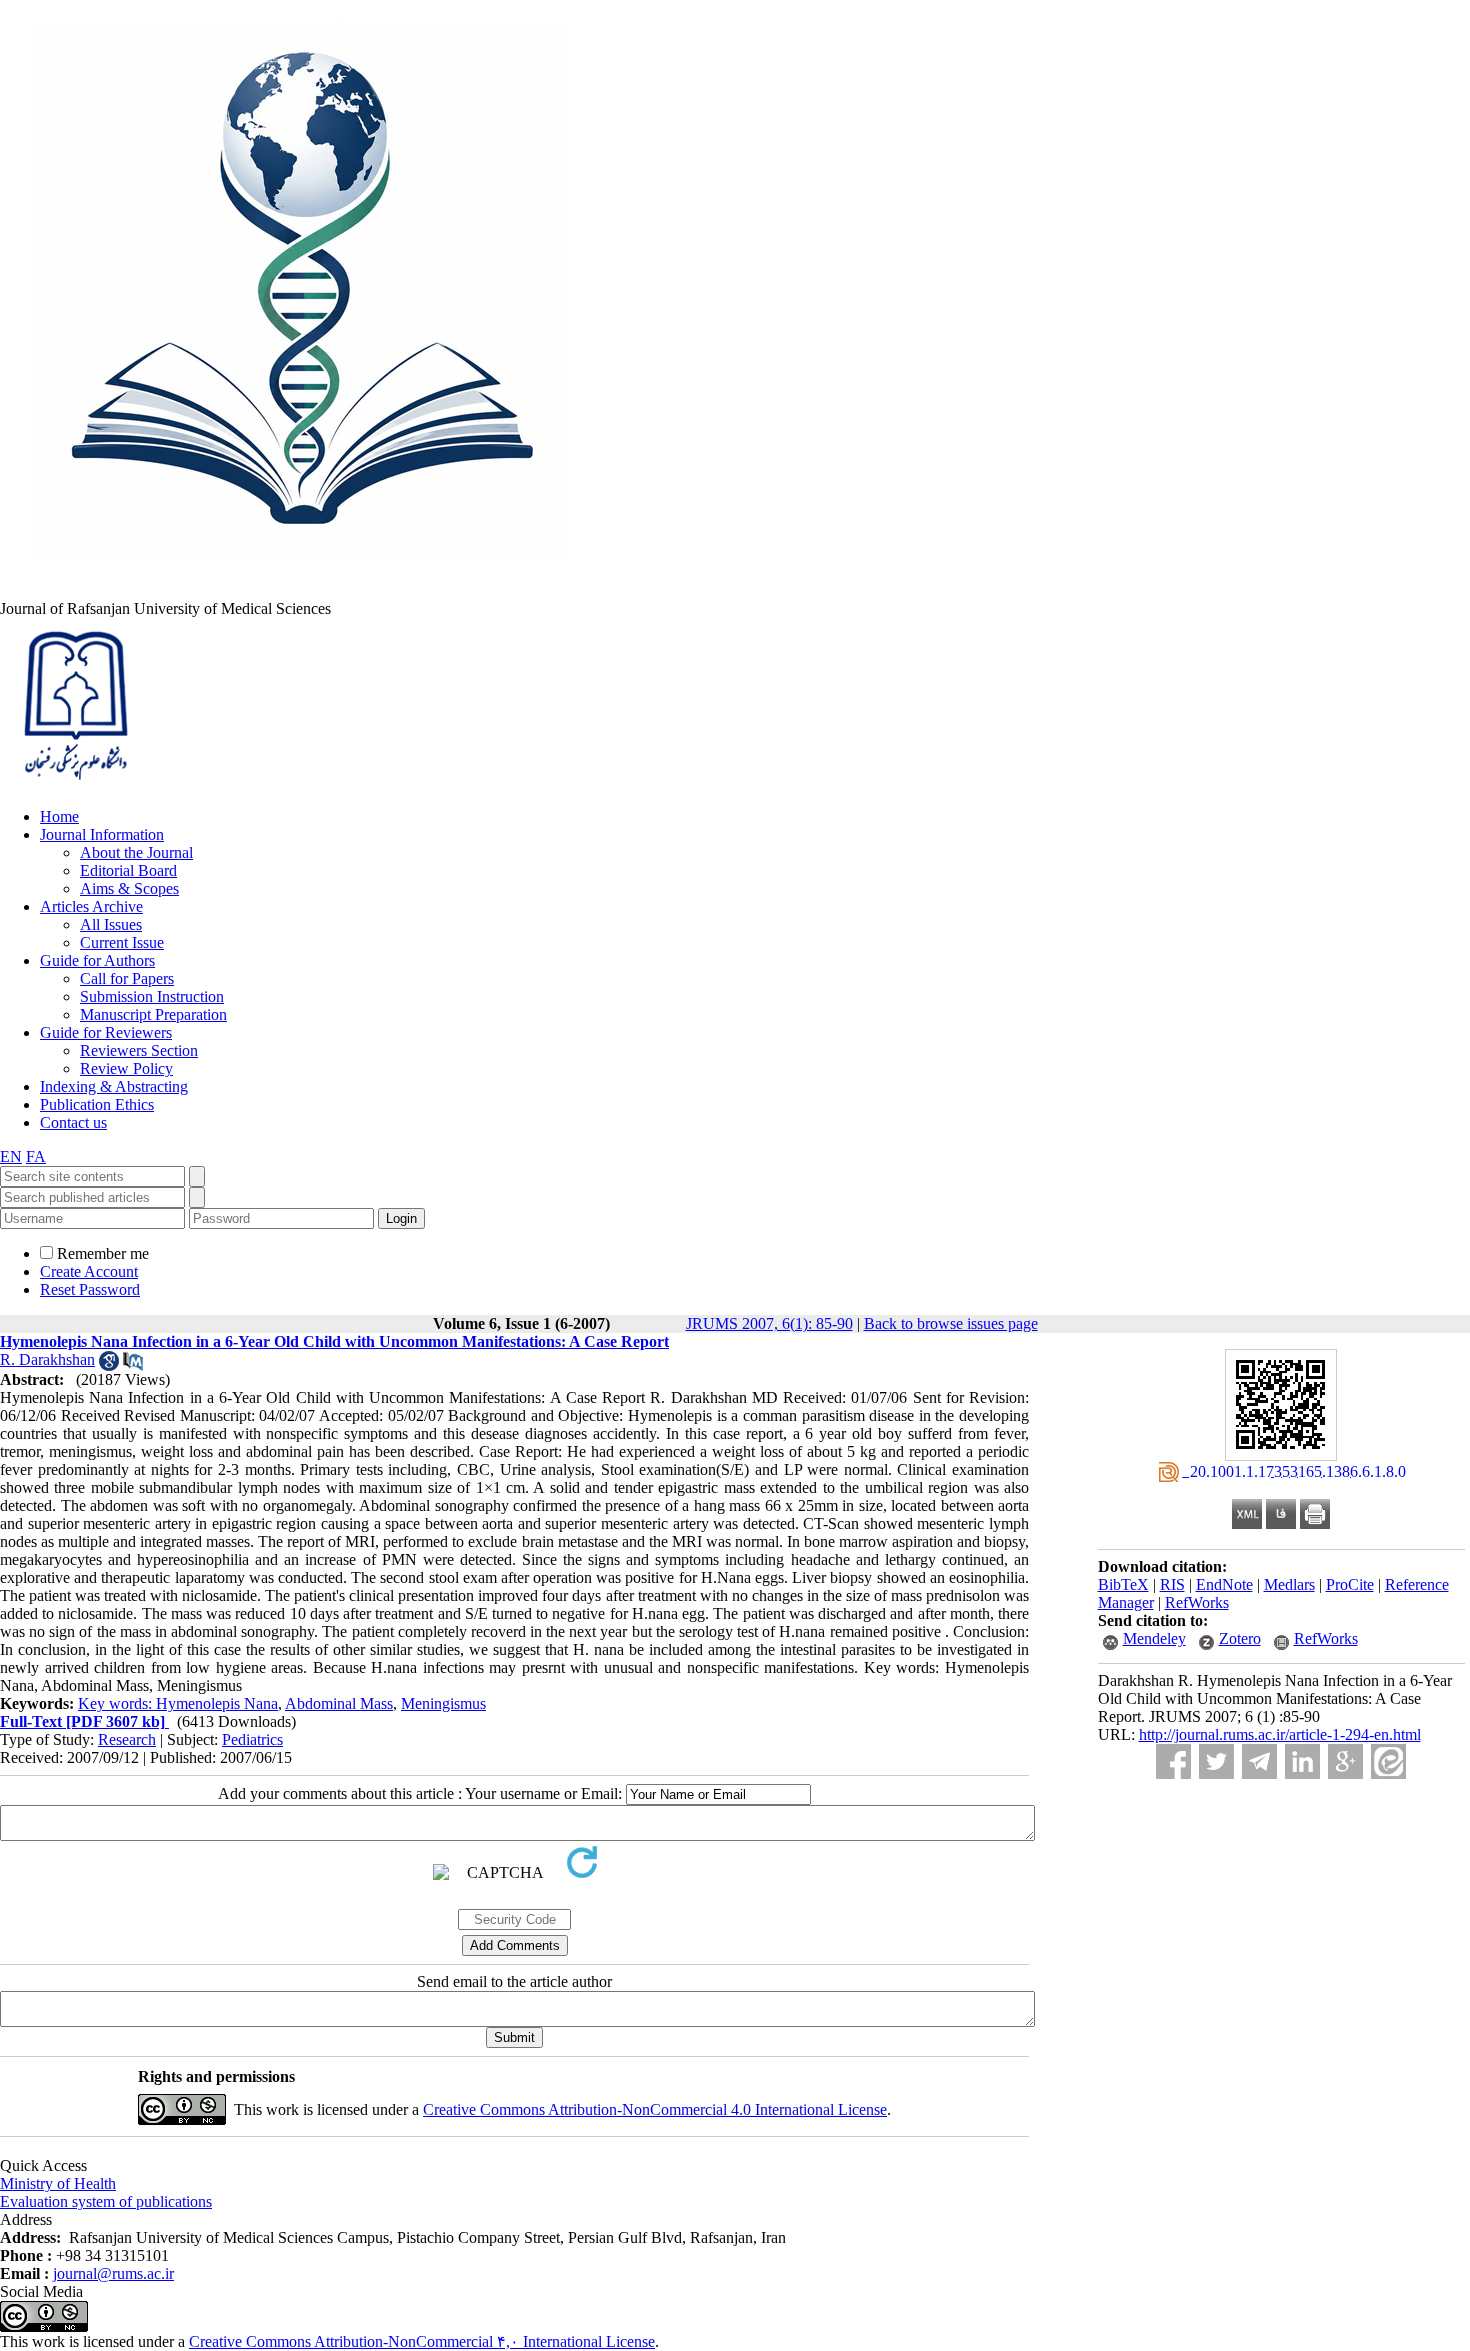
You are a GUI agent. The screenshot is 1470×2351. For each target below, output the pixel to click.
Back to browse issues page (951, 1323)
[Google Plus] (1345, 1761)
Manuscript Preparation (153, 1014)
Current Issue (122, 942)
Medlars (1289, 1584)
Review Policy (126, 1068)
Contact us (73, 1122)
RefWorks (1197, 1602)
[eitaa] (1388, 1761)
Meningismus (443, 1703)
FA (36, 1156)
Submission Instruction (152, 996)
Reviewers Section (139, 1050)
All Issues (111, 924)
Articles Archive (91, 906)
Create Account (89, 1271)
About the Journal (136, 852)
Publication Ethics (97, 1104)
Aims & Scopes (129, 888)
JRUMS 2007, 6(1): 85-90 (769, 1323)
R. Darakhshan (47, 1359)
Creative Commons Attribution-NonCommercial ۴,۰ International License (422, 2341)
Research (127, 1739)
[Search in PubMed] (133, 1365)
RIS (1172, 1584)
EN (11, 1156)
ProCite (1350, 1584)
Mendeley (1154, 1638)
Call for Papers (127, 978)
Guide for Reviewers (106, 1032)
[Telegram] (1259, 1761)
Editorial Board (128, 870)
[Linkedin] (1302, 1761)
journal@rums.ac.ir (113, 2273)
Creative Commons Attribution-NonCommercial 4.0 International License (655, 2109)
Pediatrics (252, 1739)
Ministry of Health (58, 2183)
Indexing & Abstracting (114, 1086)
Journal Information (102, 834)
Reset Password (90, 1289)
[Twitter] (1216, 1761)
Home (59, 816)
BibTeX (1123, 1584)
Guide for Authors (97, 960)
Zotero (1240, 1638)
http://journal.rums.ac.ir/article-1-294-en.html (1280, 1734)
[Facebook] (1173, 1761)
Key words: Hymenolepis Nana (178, 1703)
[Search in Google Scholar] (109, 1365)
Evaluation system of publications (106, 2201)
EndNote (1224, 1584)
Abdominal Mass (339, 1703)
